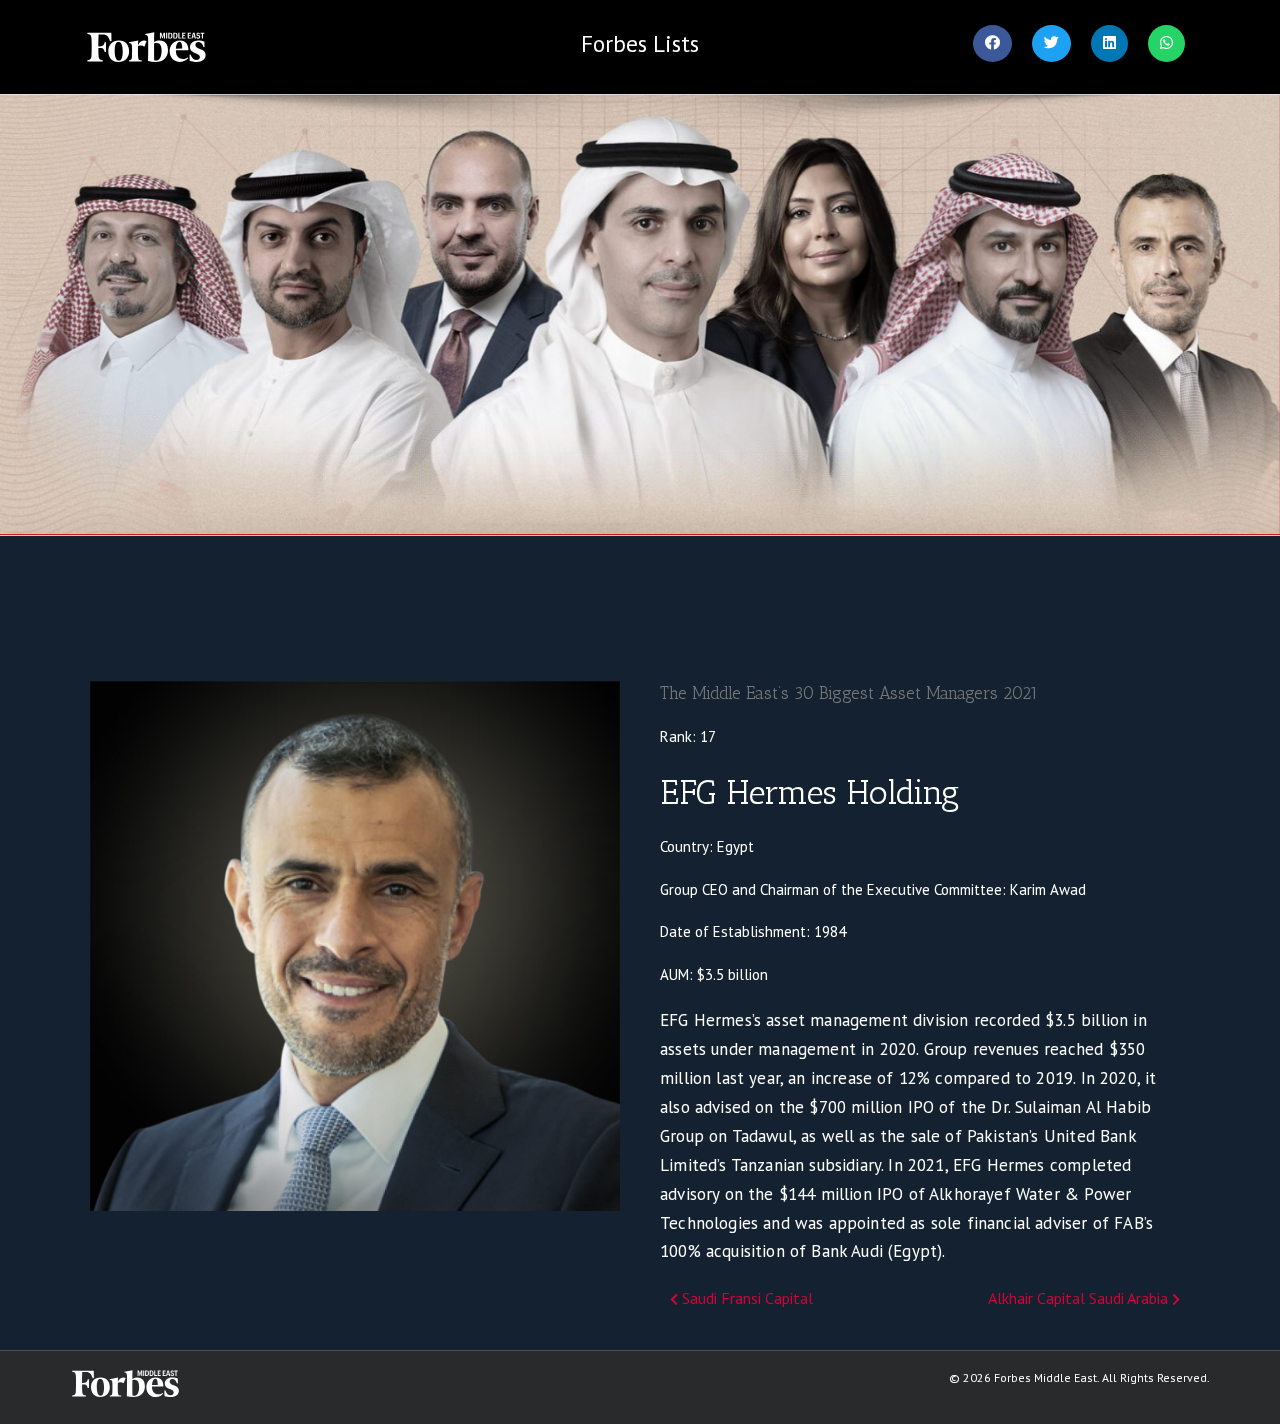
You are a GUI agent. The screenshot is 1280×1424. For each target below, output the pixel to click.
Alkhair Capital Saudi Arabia (1080, 1298)
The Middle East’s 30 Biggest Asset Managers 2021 (849, 693)
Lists (640, 43)
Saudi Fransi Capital (745, 1298)
